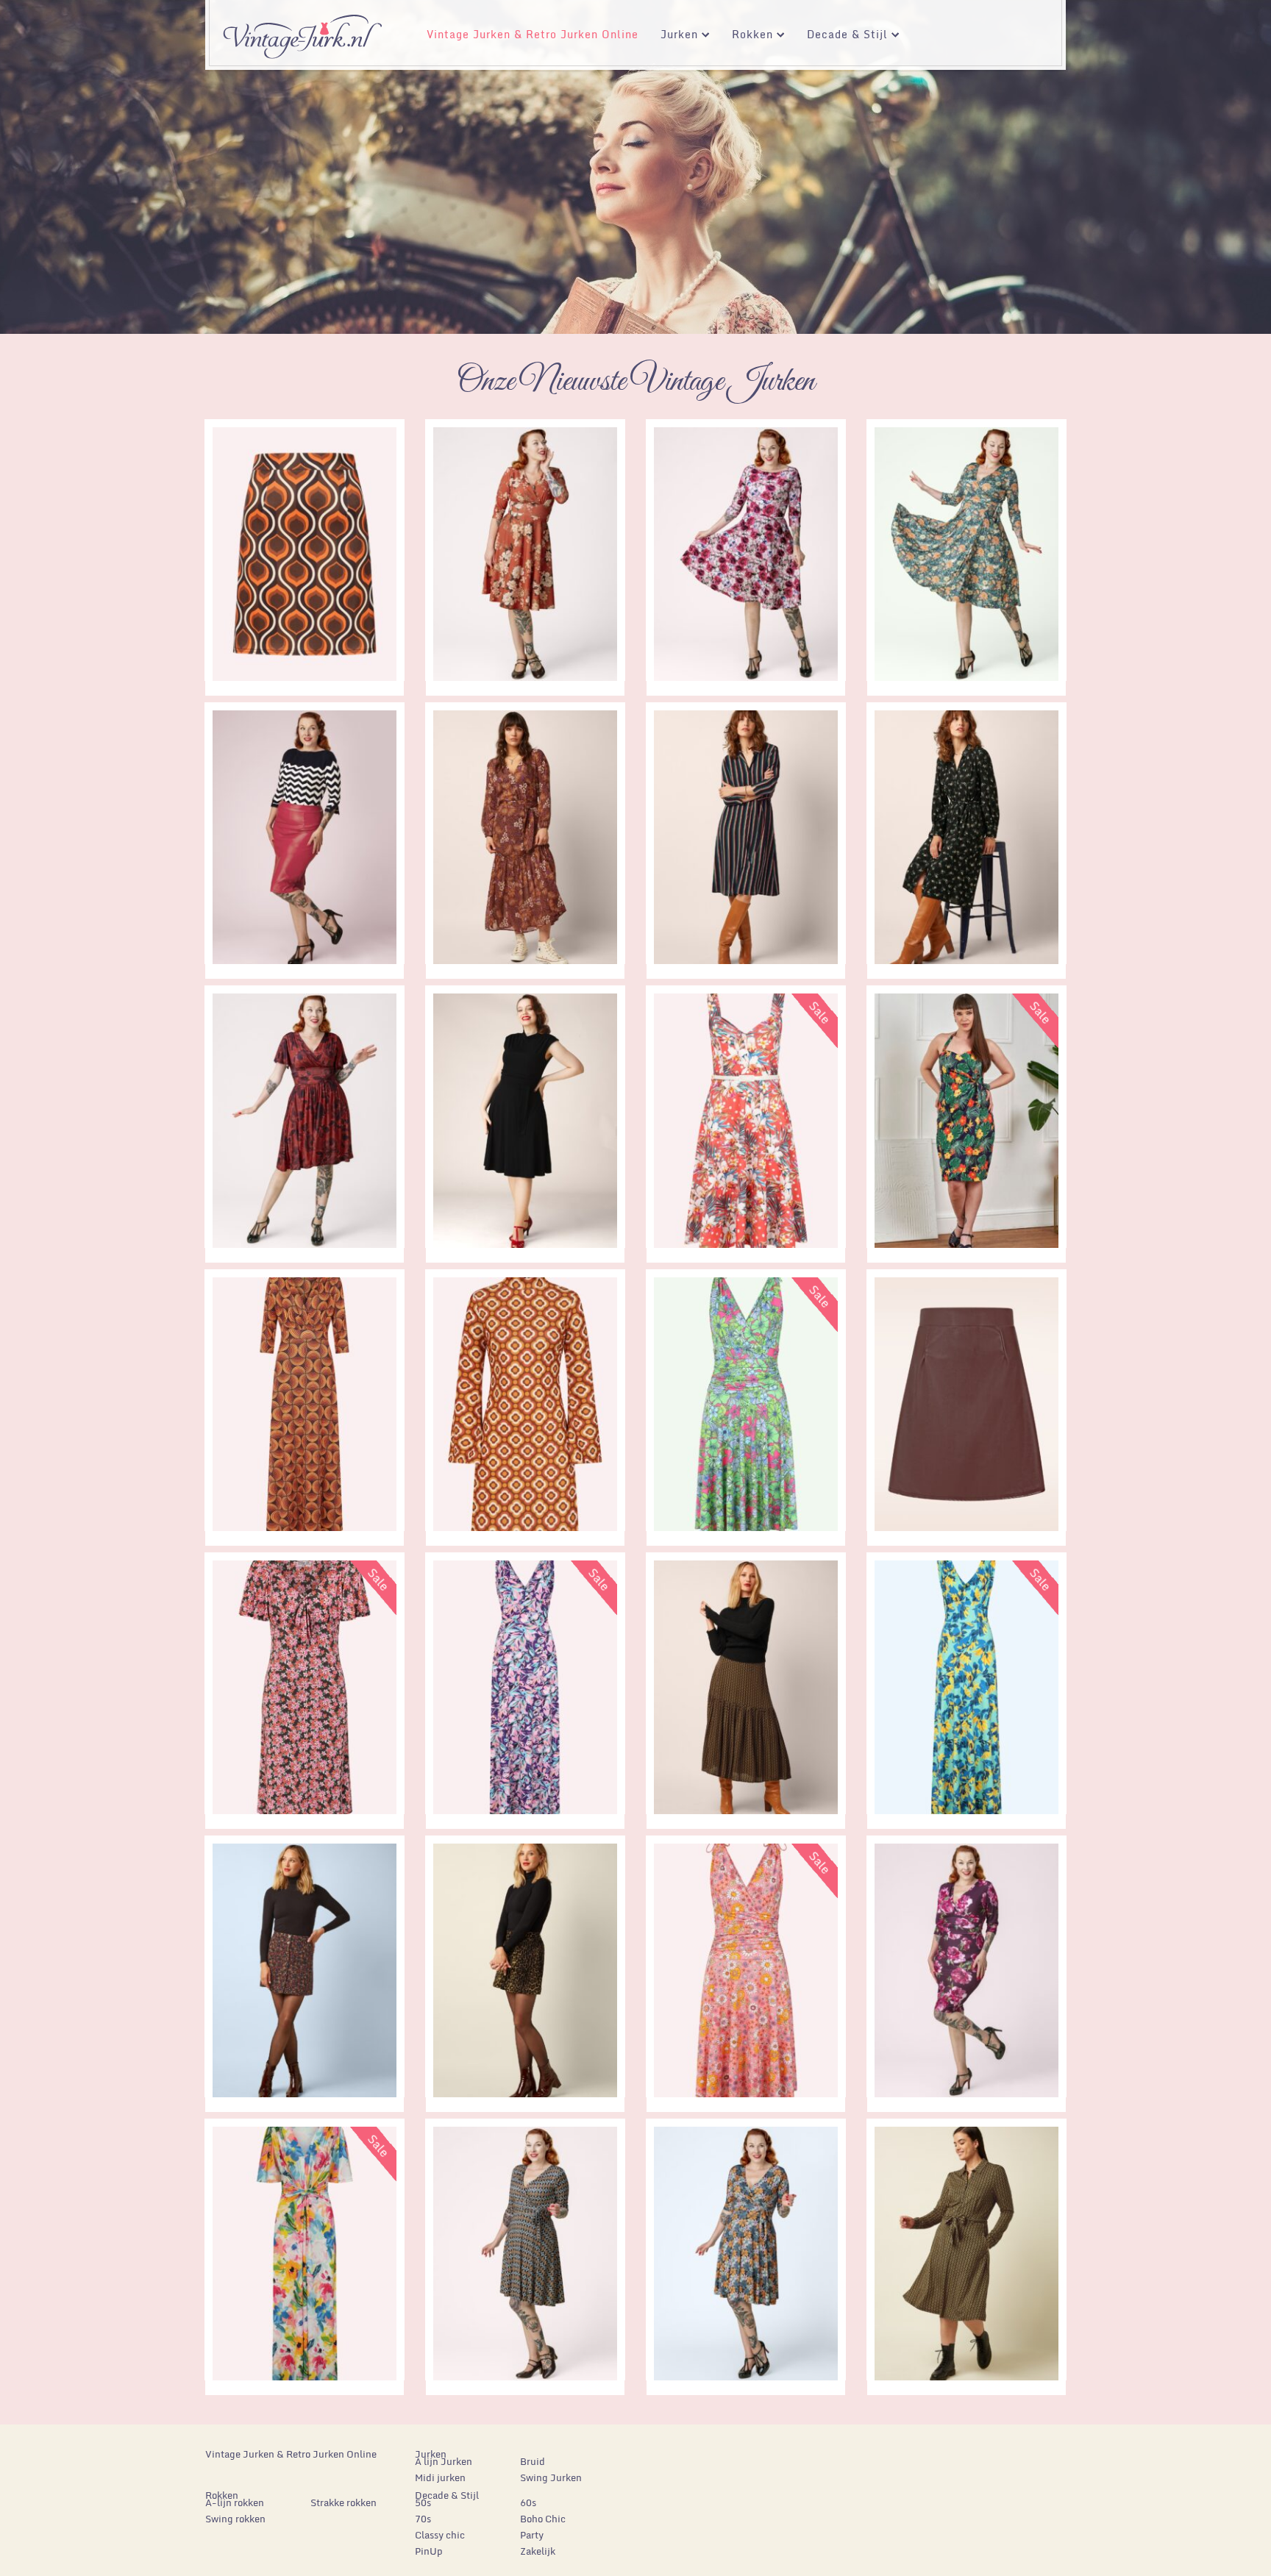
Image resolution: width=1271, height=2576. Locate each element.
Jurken (674, 36)
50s (423, 2502)
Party (532, 2535)
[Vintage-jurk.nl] (302, 30)
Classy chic (440, 2535)
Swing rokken (235, 2519)
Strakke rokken (343, 2502)
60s (528, 2502)
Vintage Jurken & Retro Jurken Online (533, 34)
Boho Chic (543, 2519)
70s (423, 2519)
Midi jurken (440, 2477)
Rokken (747, 36)
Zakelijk (538, 2551)
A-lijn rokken (235, 2502)
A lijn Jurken (444, 2461)
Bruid (533, 2461)
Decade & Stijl (842, 36)
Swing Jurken (551, 2477)
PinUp (429, 2551)
